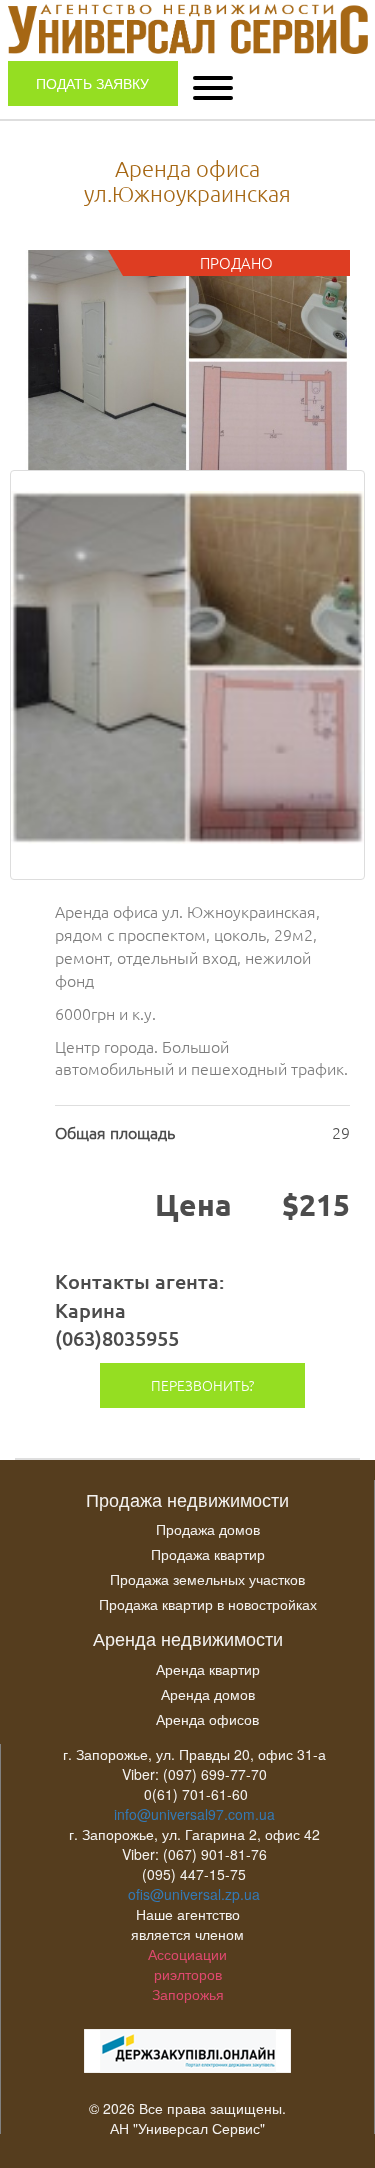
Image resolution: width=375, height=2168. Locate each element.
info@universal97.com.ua (194, 1814)
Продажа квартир (208, 1554)
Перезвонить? (202, 1385)
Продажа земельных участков (207, 1579)
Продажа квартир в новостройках (208, 1604)
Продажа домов (208, 1529)
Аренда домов (208, 1694)
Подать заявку (92, 83)
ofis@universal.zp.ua (194, 1894)
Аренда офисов (207, 1719)
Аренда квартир (208, 1669)
